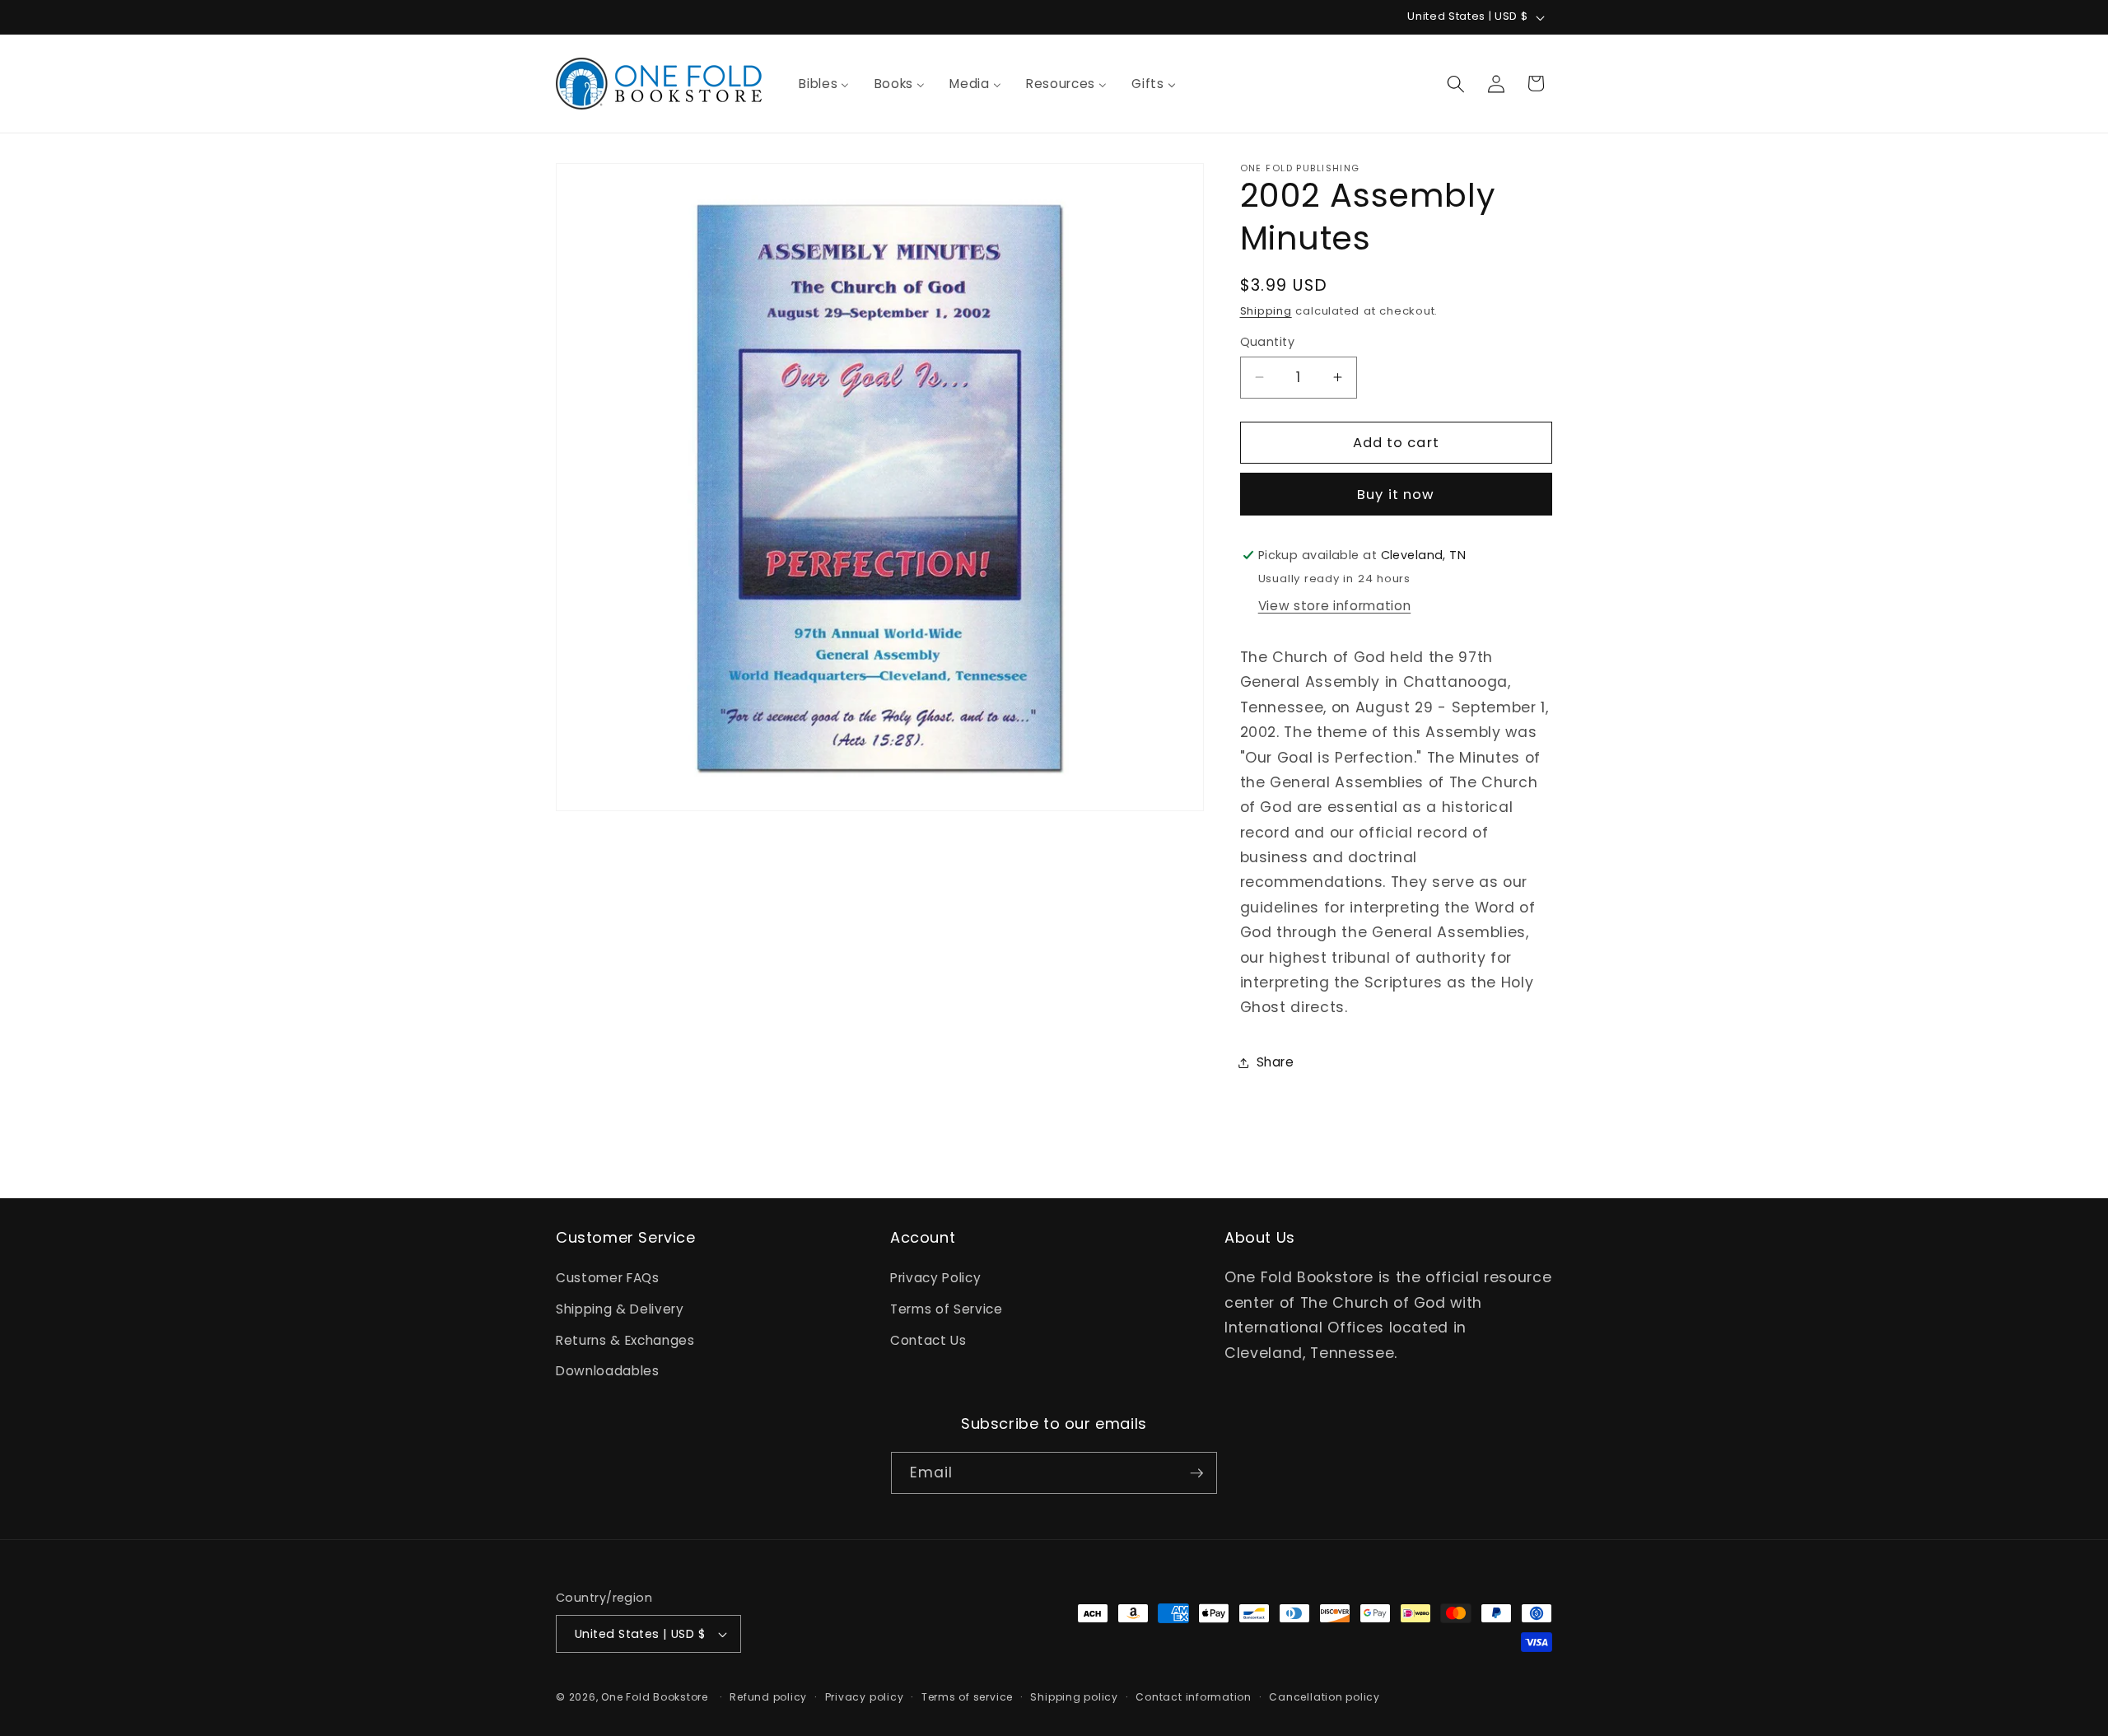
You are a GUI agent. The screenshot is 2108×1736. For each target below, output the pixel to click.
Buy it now (1396, 495)
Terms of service (967, 1697)
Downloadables (608, 1371)
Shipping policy (1074, 1697)
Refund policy (768, 1697)
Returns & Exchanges (625, 1340)
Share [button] (1276, 1062)
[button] (1456, 83)
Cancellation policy (1324, 1697)
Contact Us (928, 1340)
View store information (1335, 606)
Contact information (1194, 1697)
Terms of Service (947, 1309)
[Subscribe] (1196, 1473)
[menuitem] (824, 84)
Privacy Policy (935, 1279)
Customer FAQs (608, 1279)
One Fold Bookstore (655, 1697)
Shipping (1266, 311)
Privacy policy (865, 1697)
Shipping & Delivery (620, 1309)
